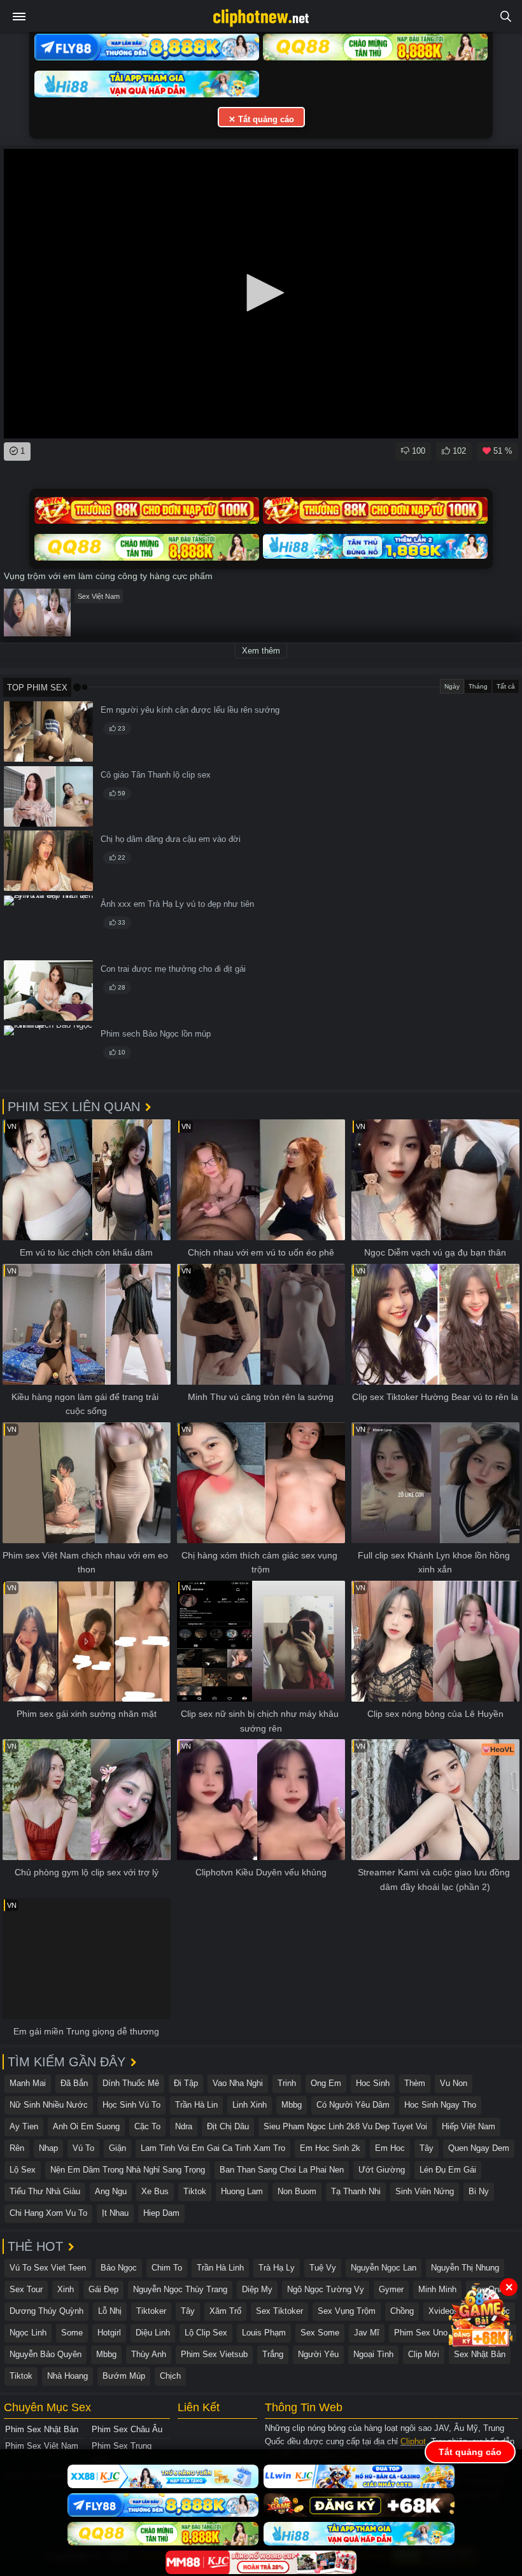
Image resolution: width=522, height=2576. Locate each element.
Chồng (402, 2311)
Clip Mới (424, 2354)
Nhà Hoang (67, 2376)
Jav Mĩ (367, 2333)
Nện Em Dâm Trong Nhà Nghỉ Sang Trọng (128, 2170)
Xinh (66, 2289)
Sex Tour (26, 2289)
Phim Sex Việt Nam (42, 2446)
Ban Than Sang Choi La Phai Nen (282, 2170)
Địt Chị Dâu (228, 2126)
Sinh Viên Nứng (425, 2191)
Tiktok (195, 2191)
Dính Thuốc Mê (131, 2083)
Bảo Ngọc (119, 2268)
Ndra (184, 2126)
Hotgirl (109, 2333)
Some (72, 2333)
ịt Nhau (115, 2213)
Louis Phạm (264, 2333)
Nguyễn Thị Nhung (465, 2268)
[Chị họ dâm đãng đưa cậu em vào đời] (48, 861)
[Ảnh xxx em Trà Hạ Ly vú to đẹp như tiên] (48, 926)
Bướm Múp (124, 2376)
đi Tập (186, 2083)
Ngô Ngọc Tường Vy (326, 2289)
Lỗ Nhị (110, 2311)
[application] (261, 294)
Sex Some (320, 2333)
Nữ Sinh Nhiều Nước (49, 2105)
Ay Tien (24, 2126)
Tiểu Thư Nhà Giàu (45, 2191)
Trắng (273, 2354)
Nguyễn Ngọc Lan (384, 2268)
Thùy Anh (149, 2354)
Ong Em (326, 2083)
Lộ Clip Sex (206, 2333)
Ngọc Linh (28, 2333)
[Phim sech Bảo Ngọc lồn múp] (48, 1055)
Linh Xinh (250, 2105)
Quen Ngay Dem (479, 2148)
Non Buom (297, 2191)
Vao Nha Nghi (238, 2083)
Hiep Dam (161, 2213)
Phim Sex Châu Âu (127, 2429)
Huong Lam (242, 2191)
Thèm (415, 2083)
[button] (261, 293)
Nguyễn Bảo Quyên (46, 2354)
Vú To (83, 2148)
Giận (117, 2148)
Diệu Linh (153, 2333)
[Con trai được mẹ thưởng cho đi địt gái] (48, 990)
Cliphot (413, 2441)
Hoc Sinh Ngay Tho (440, 2105)
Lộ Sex (23, 2170)
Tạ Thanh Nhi (356, 2191)
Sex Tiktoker (279, 2311)
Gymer (391, 2289)
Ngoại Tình (373, 2354)
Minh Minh (437, 2289)
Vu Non (454, 2083)
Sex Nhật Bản (480, 2354)
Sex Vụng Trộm (347, 2311)
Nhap (48, 2148)
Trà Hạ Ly (277, 2268)
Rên (17, 2148)
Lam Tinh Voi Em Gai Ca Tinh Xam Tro (213, 2148)
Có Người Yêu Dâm (353, 2105)
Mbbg (292, 2105)
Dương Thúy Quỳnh (46, 2311)
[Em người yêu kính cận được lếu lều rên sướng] (48, 731)
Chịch (170, 2376)
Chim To (167, 2268)
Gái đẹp (103, 2289)
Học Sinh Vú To (131, 2105)
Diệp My (257, 2289)
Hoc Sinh (373, 2083)
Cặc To (147, 2126)
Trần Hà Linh (220, 2268)
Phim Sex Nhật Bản (42, 2429)
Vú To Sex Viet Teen (48, 2268)
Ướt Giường (382, 2170)
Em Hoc (390, 2148)
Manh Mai (28, 2083)
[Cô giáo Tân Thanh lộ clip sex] (48, 796)
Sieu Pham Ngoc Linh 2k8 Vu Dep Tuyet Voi (345, 2126)
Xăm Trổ (225, 2311)
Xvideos (443, 2311)
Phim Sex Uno (421, 2333)
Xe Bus (155, 2191)
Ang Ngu (111, 2191)
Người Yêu (318, 2354)
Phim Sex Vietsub (214, 2354)
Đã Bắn (74, 2083)
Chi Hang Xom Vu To (48, 2213)
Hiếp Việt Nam (469, 2126)
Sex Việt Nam (99, 596)
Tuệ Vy (323, 2268)
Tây (427, 2148)
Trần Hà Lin (196, 2105)
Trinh (287, 2083)
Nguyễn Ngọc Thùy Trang (180, 2289)
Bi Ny (479, 2191)
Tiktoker (151, 2311)
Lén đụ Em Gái (448, 2170)
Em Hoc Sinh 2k (330, 2148)
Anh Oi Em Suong (86, 2126)
